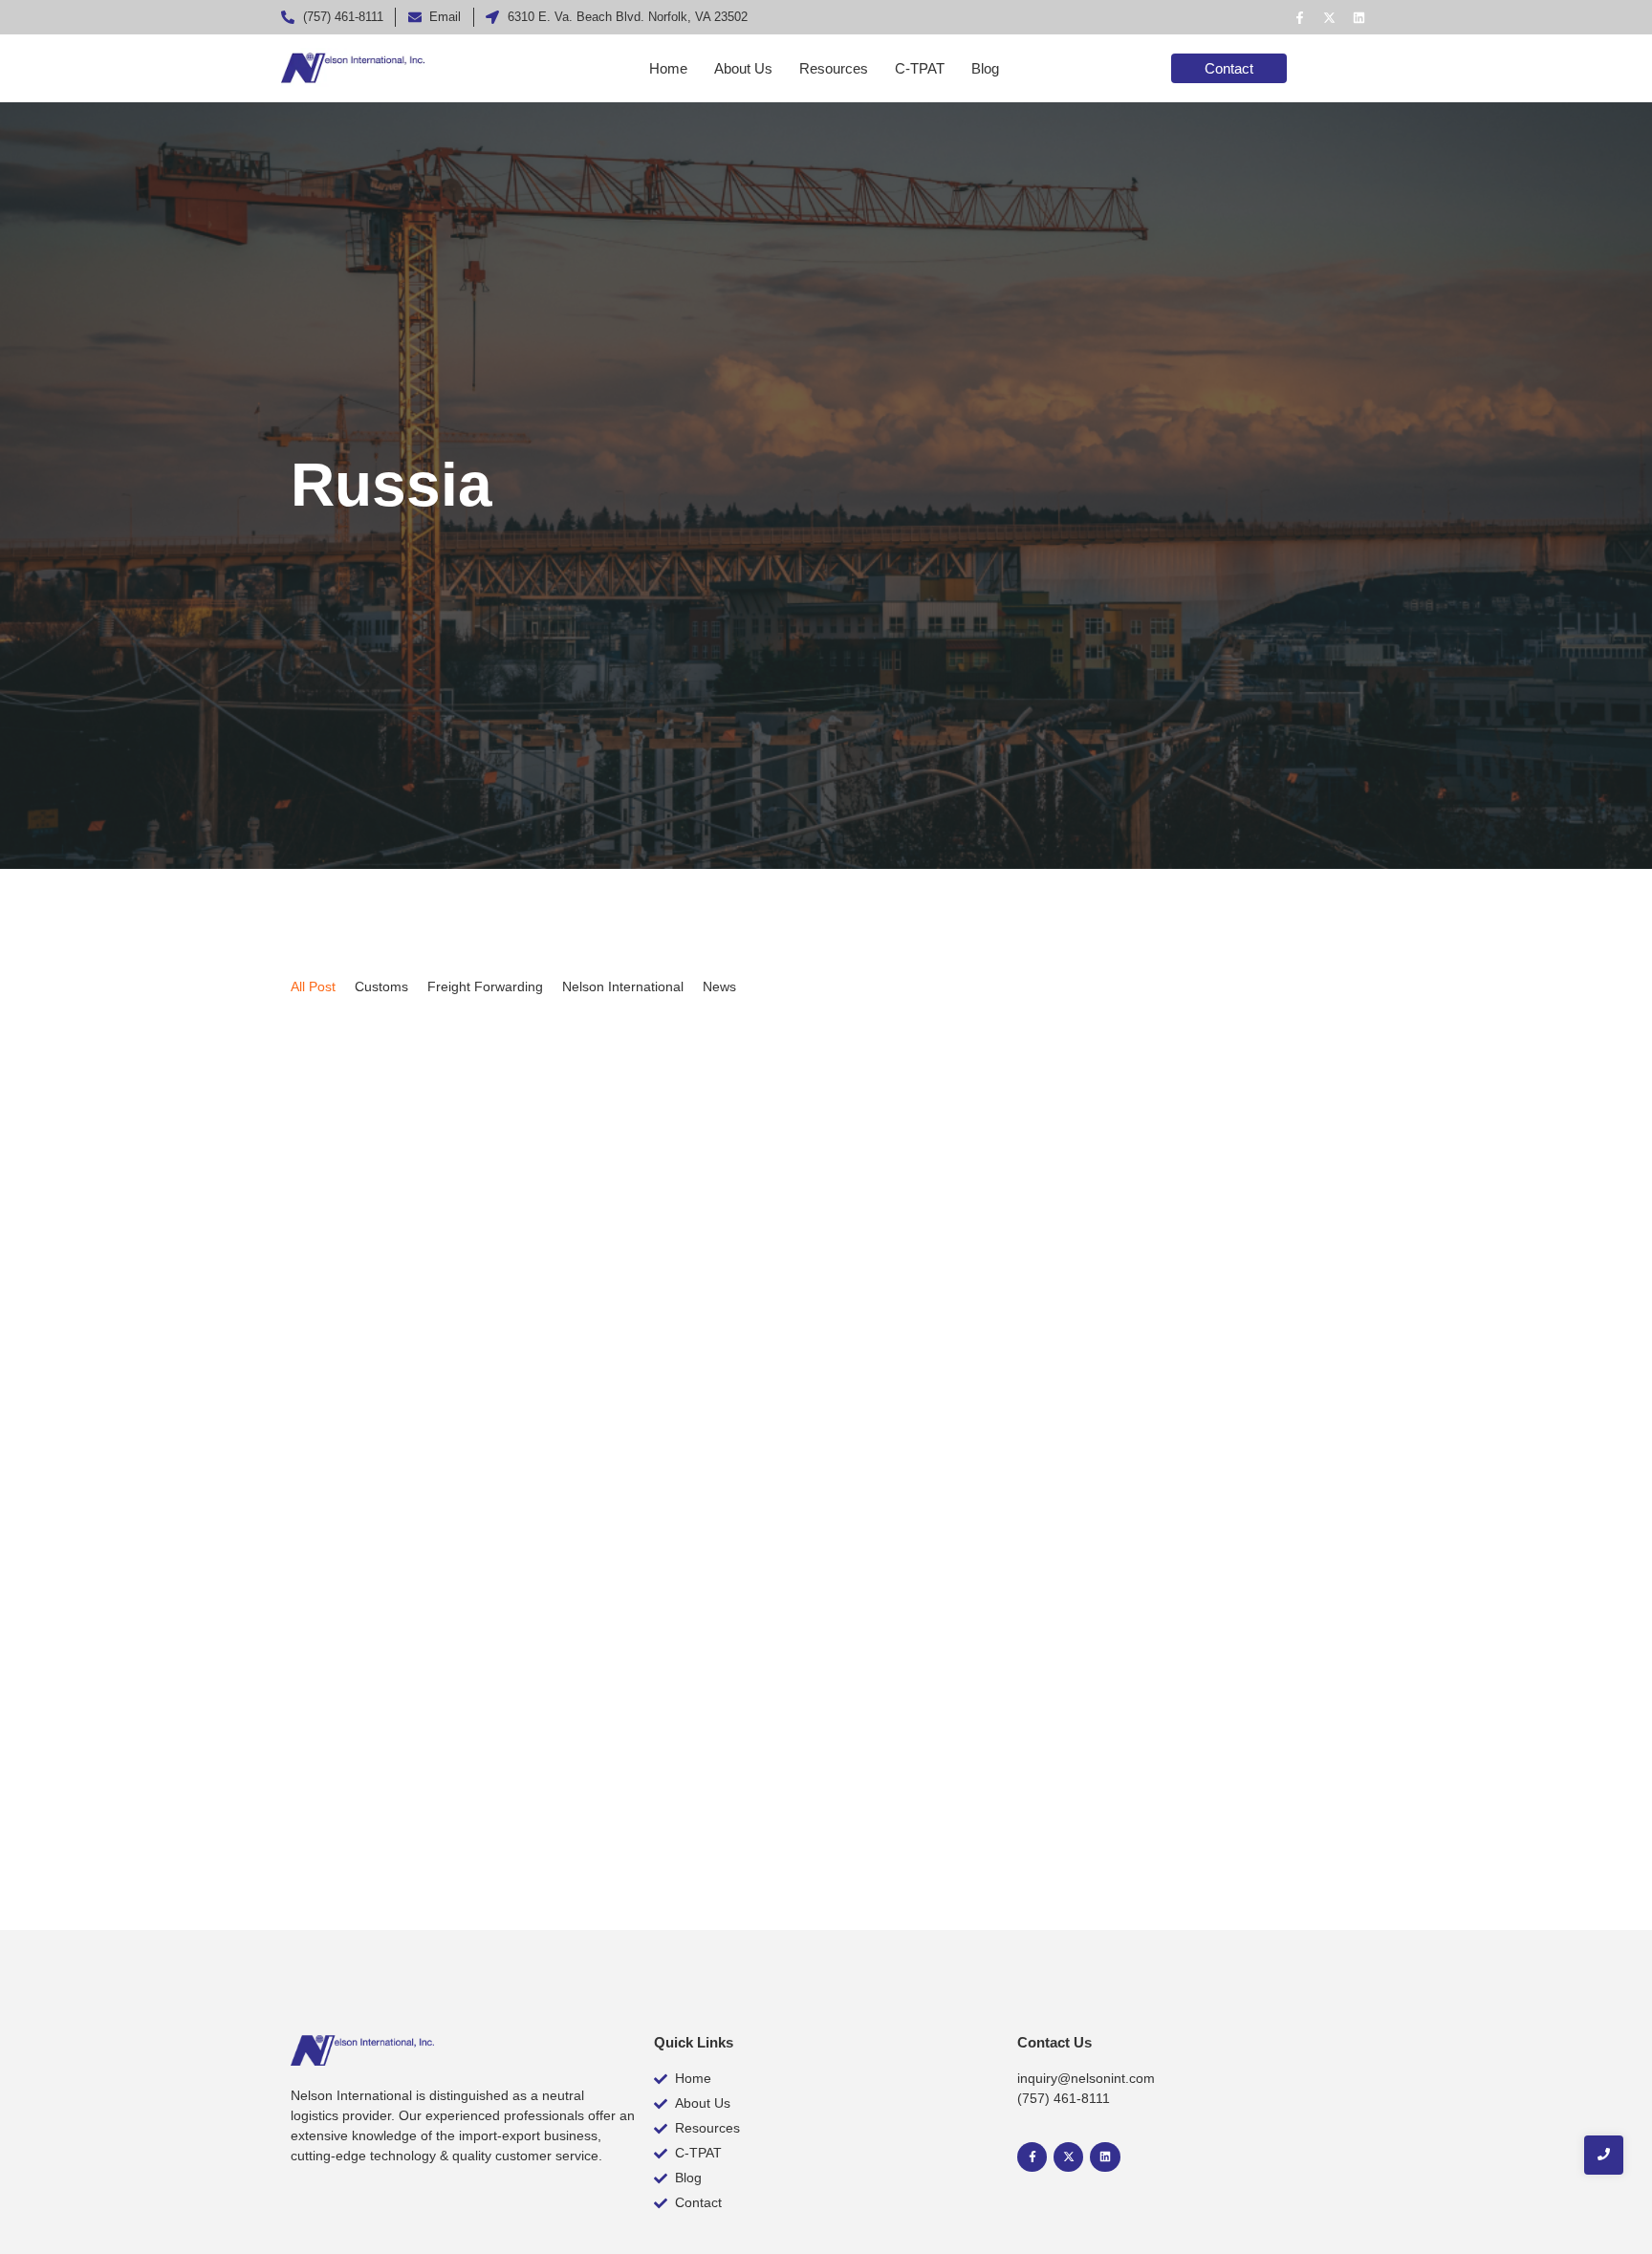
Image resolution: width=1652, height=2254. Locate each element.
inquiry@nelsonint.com (1086, 2078)
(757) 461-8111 (1064, 2098)
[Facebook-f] (1299, 17)
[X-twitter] (1329, 17)
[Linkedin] (1359, 17)
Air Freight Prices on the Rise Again (464, 1718)
